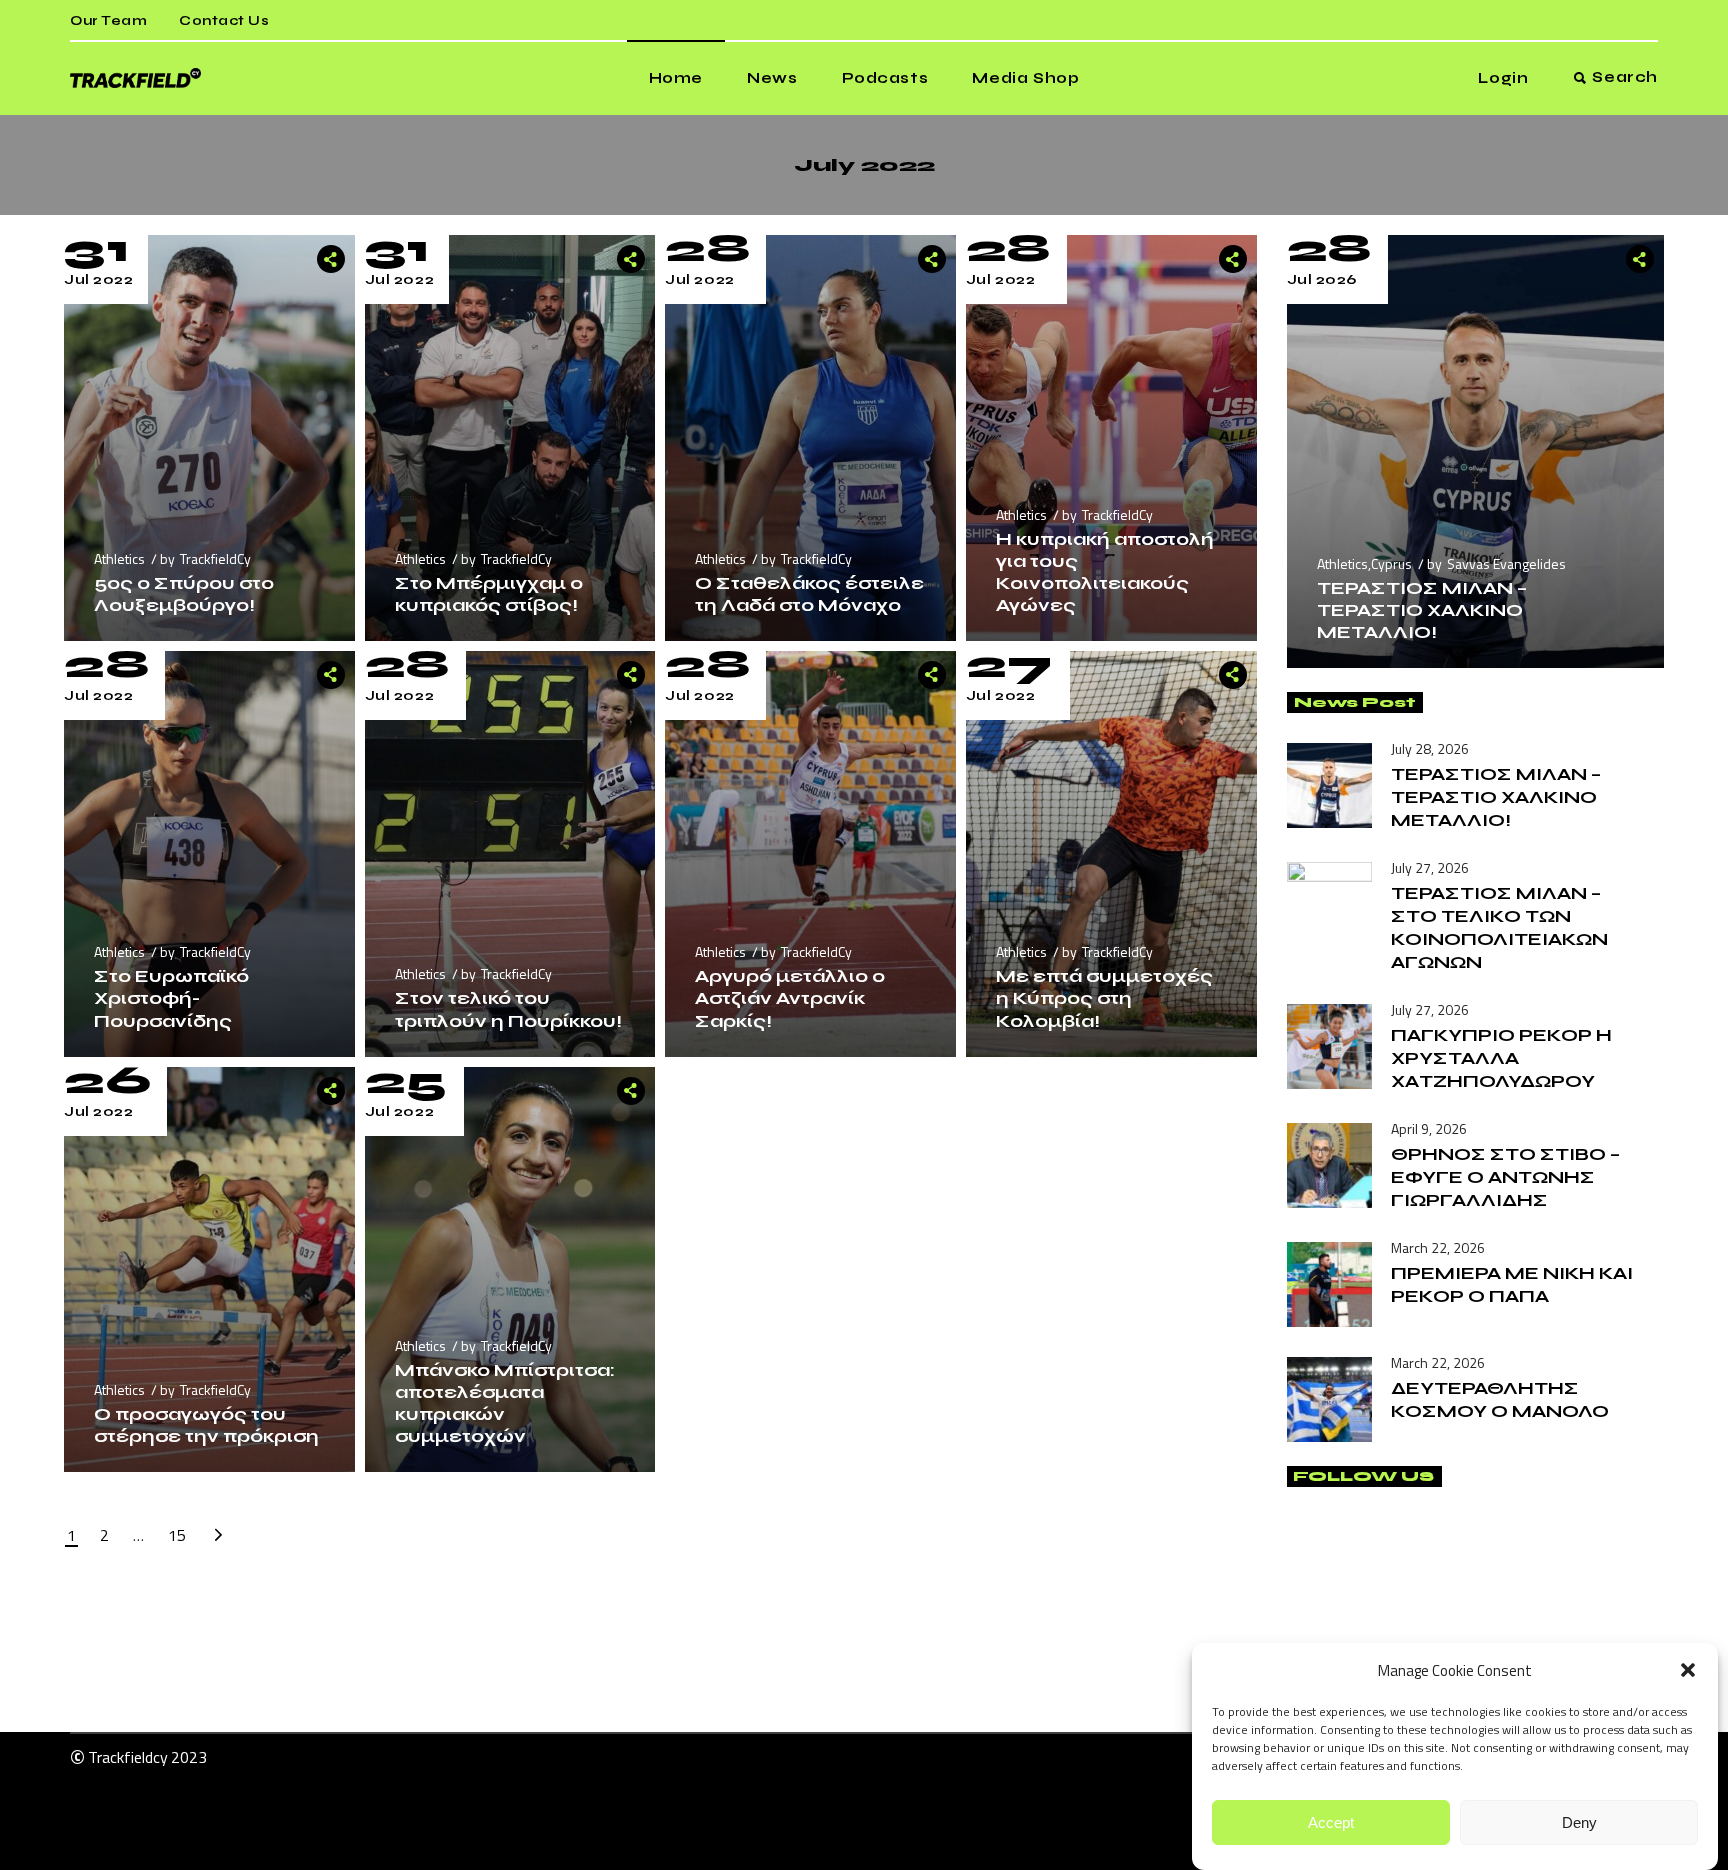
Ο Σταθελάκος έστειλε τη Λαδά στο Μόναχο (809, 594)
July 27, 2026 (1430, 867)
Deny (1579, 1822)
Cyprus (1391, 563)
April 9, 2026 (1429, 1128)
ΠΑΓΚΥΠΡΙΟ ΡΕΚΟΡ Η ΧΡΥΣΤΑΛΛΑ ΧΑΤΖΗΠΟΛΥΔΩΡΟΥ (1501, 1058)
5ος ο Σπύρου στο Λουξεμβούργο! (184, 594)
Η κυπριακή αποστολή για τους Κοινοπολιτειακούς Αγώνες (1105, 572)
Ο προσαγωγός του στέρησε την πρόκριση (206, 1425)
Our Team (108, 21)
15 (177, 1535)
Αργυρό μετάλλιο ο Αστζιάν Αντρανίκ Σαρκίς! (790, 998)
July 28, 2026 (1430, 748)
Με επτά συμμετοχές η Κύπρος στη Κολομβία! (1104, 998)
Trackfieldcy (128, 1757)
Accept (1331, 1822)
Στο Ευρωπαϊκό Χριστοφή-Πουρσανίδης (171, 998)
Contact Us (224, 21)
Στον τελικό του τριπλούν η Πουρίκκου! (508, 1009)
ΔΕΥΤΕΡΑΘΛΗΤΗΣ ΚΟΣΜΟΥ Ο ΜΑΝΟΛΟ (1500, 1399)
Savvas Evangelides (1506, 563)
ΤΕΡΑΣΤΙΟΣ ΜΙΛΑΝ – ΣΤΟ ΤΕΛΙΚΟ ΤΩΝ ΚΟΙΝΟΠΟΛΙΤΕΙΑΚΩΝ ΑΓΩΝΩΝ (1499, 927)
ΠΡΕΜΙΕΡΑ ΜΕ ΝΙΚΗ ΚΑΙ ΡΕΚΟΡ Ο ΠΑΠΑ (1512, 1284)
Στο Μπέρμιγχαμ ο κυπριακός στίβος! (489, 594)
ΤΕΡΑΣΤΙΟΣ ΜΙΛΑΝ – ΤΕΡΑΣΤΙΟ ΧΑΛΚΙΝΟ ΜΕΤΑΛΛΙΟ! (1422, 610)
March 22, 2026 (1438, 1247)
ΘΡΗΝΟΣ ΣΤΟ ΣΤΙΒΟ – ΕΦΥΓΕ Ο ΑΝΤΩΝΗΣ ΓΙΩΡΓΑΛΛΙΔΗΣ (1505, 1177)
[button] (1688, 1670)
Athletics (119, 558)
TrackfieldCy (215, 558)
